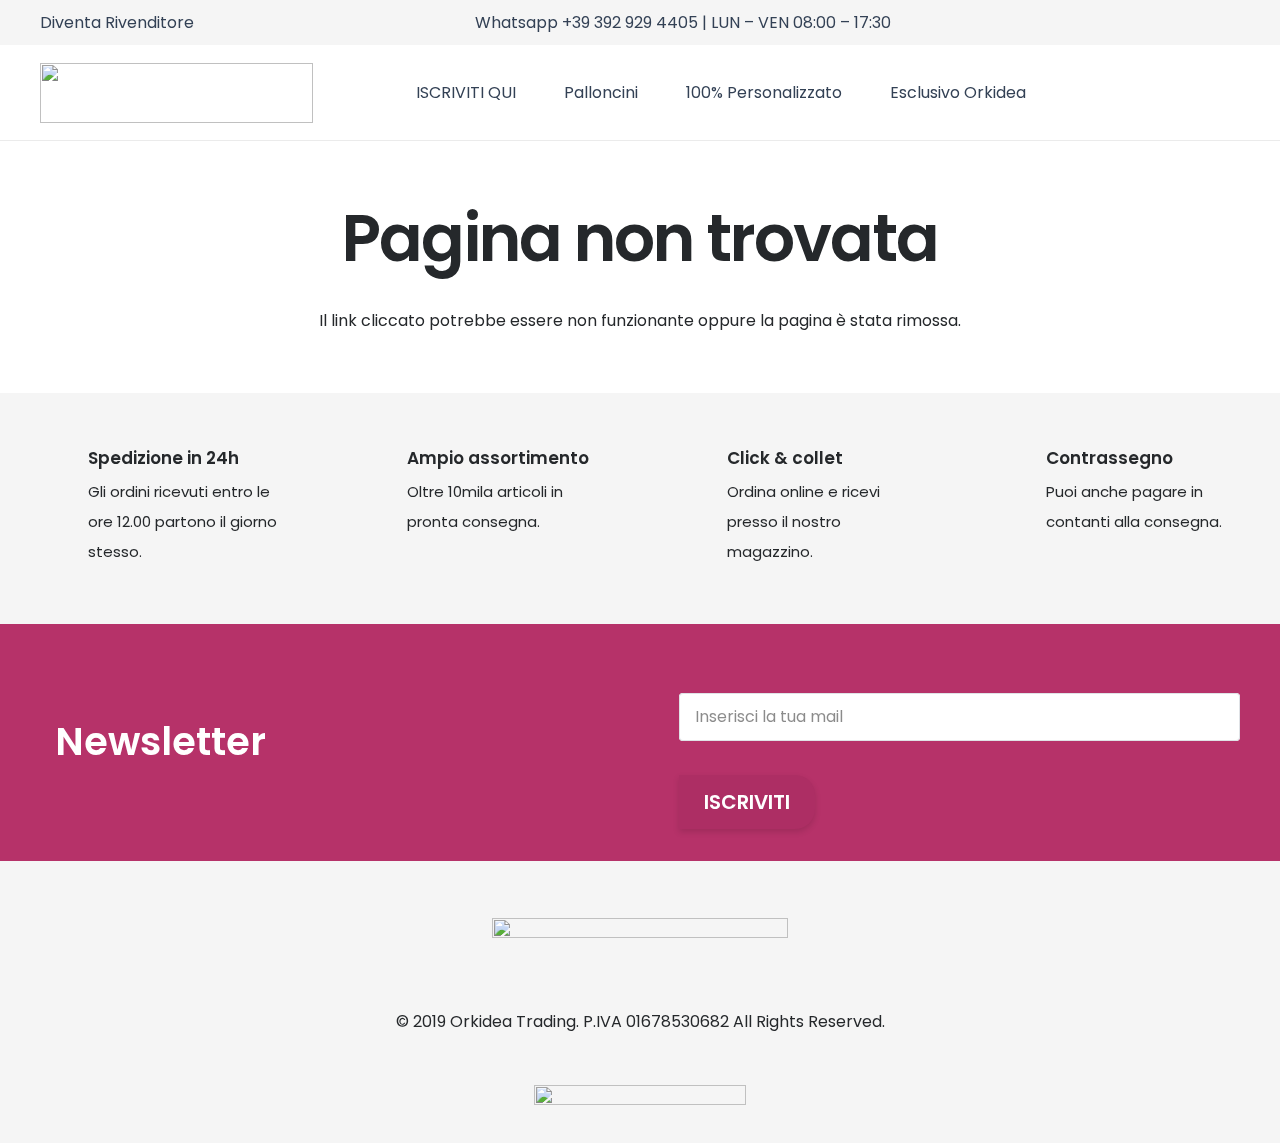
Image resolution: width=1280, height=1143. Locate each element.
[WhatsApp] (1233, 20)
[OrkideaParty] (176, 93)
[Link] (1136, 92)
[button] (1227, 92)
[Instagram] (1179, 21)
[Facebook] (1206, 20)
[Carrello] (1173, 92)
